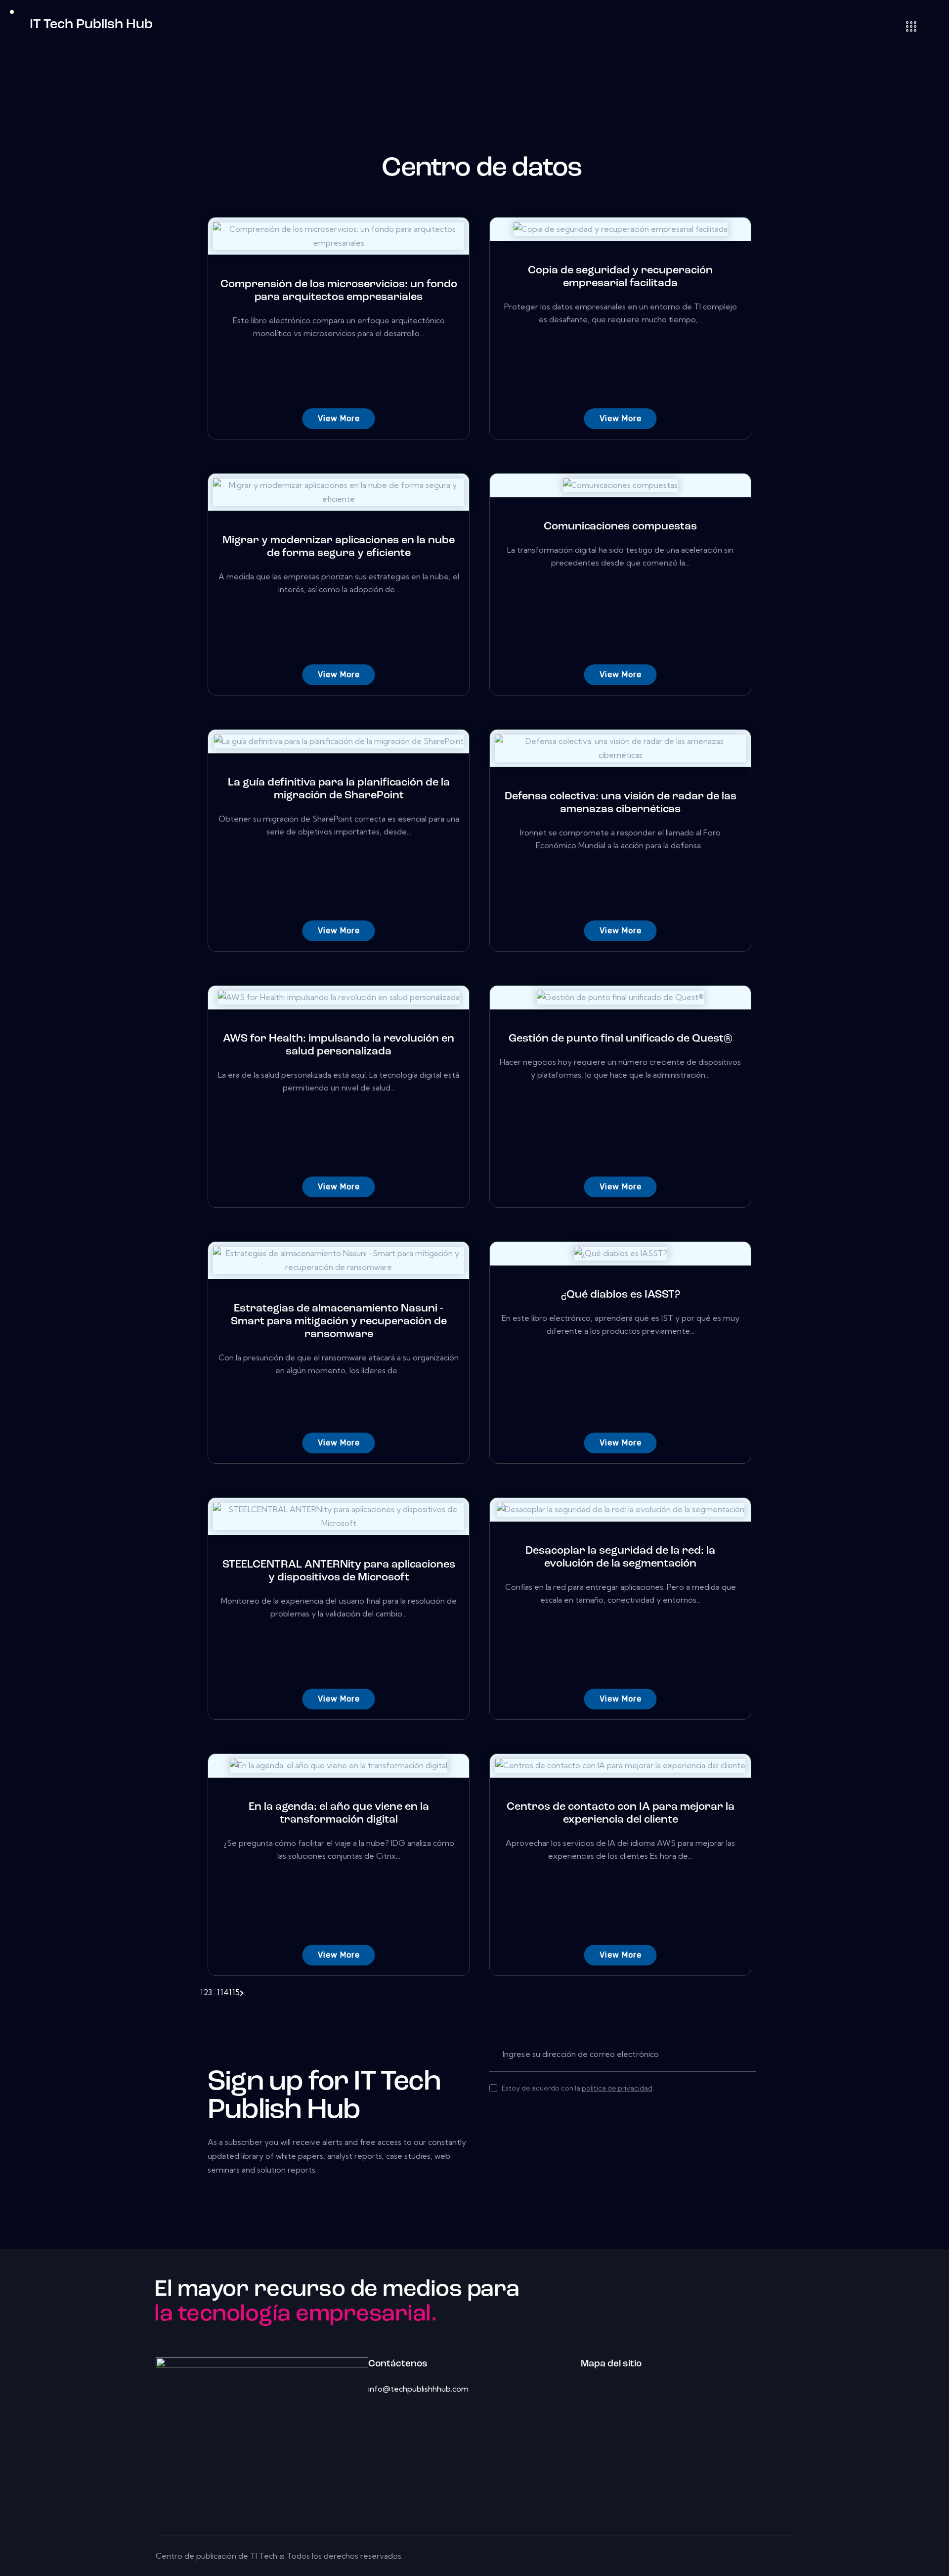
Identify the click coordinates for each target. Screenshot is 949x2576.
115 (234, 1992)
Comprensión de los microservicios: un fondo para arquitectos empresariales (339, 291)
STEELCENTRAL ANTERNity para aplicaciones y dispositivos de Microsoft (339, 1571)
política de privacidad (617, 2088)
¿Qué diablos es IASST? (621, 1295)
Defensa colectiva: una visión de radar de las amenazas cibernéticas (621, 803)
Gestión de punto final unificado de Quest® (621, 1039)
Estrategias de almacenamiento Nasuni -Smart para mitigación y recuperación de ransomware (339, 1322)
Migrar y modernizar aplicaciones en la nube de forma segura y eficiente (339, 547)
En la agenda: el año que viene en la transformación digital (339, 1813)
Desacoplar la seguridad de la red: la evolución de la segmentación (620, 1557)
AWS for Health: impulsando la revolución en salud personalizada (339, 1045)
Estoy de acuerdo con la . (578, 2088)
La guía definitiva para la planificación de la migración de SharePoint (339, 789)
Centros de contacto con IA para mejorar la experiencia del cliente (621, 1813)
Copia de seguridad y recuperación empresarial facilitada (620, 277)
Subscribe (749, 2054)
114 (223, 1992)
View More (339, 418)
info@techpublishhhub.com (418, 2389)
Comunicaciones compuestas (620, 527)
